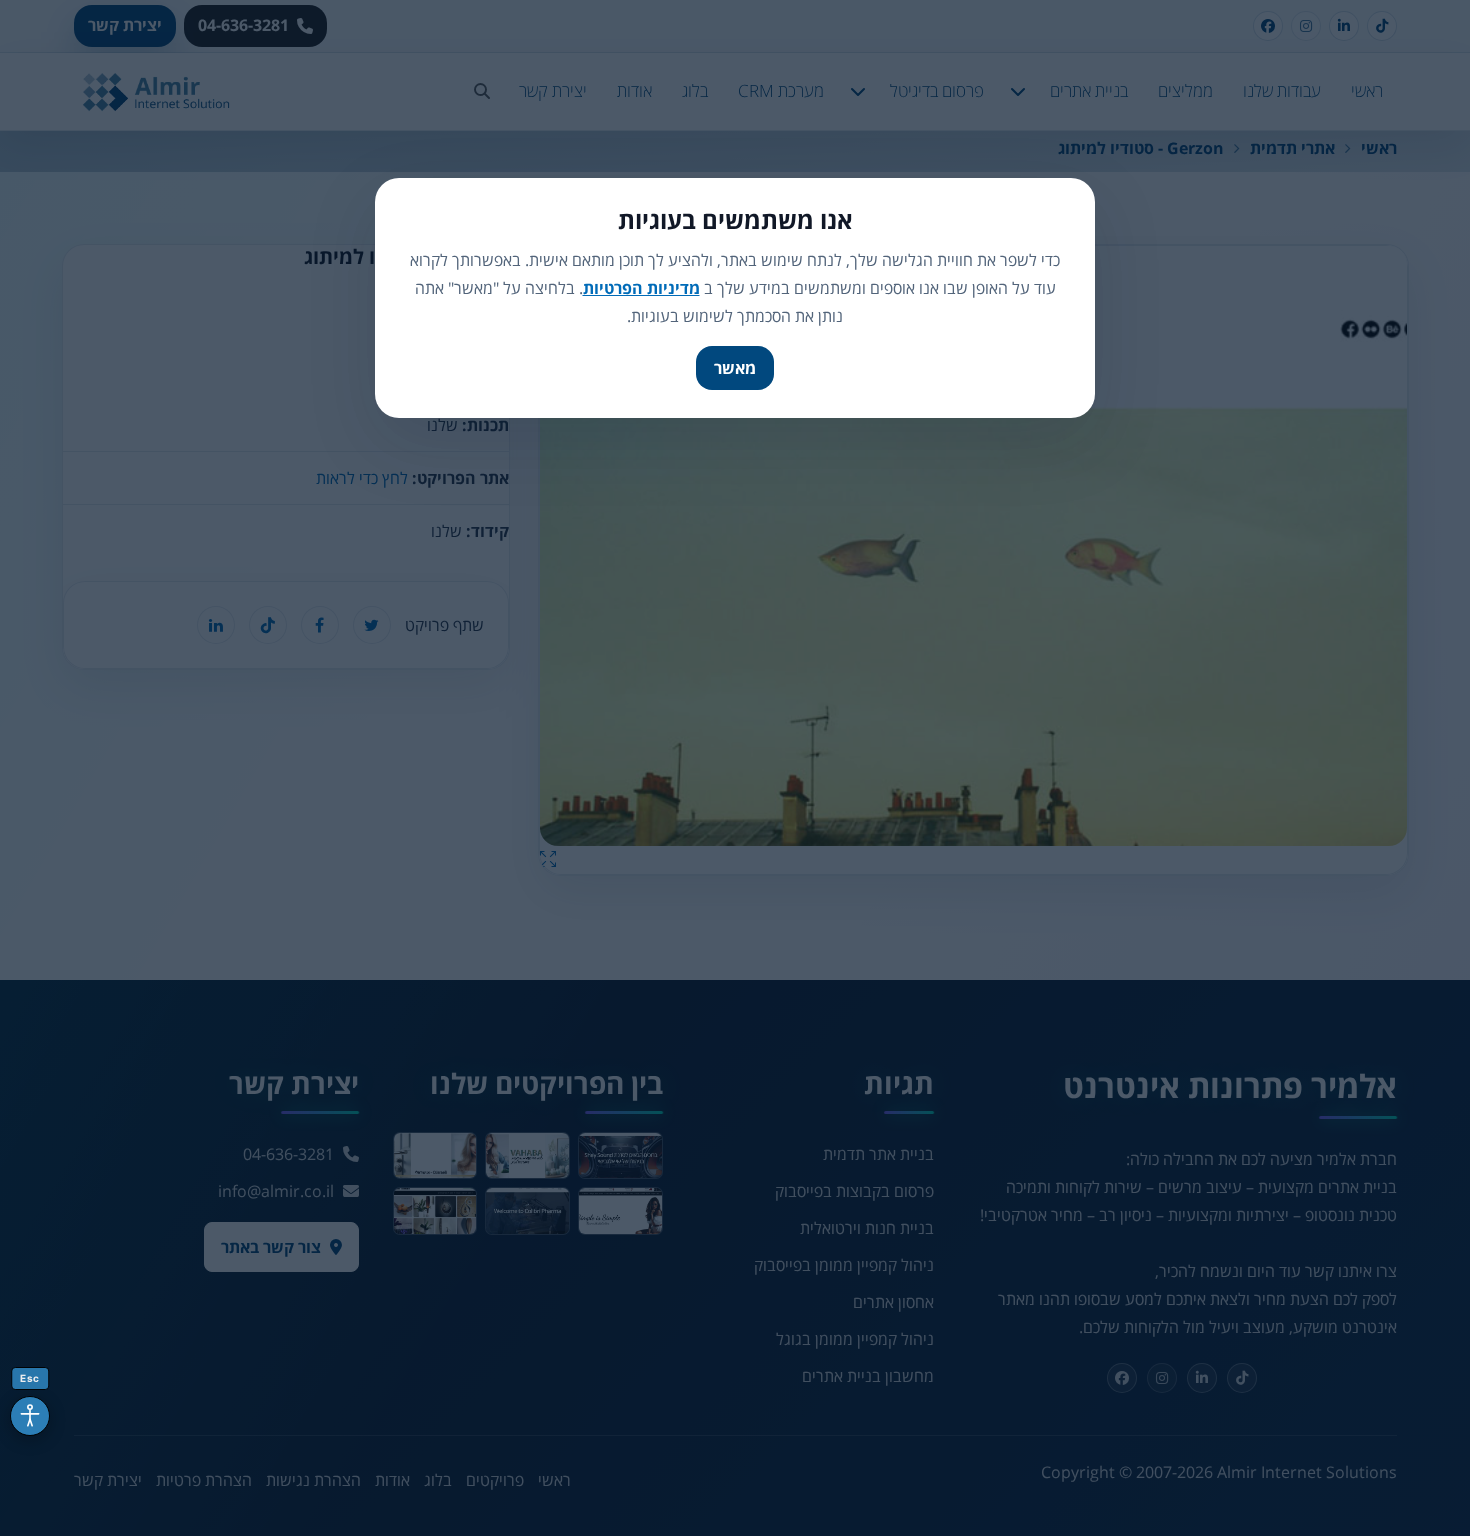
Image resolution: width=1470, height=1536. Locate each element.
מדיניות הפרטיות (641, 288)
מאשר (735, 368)
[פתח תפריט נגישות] (30, 1416)
